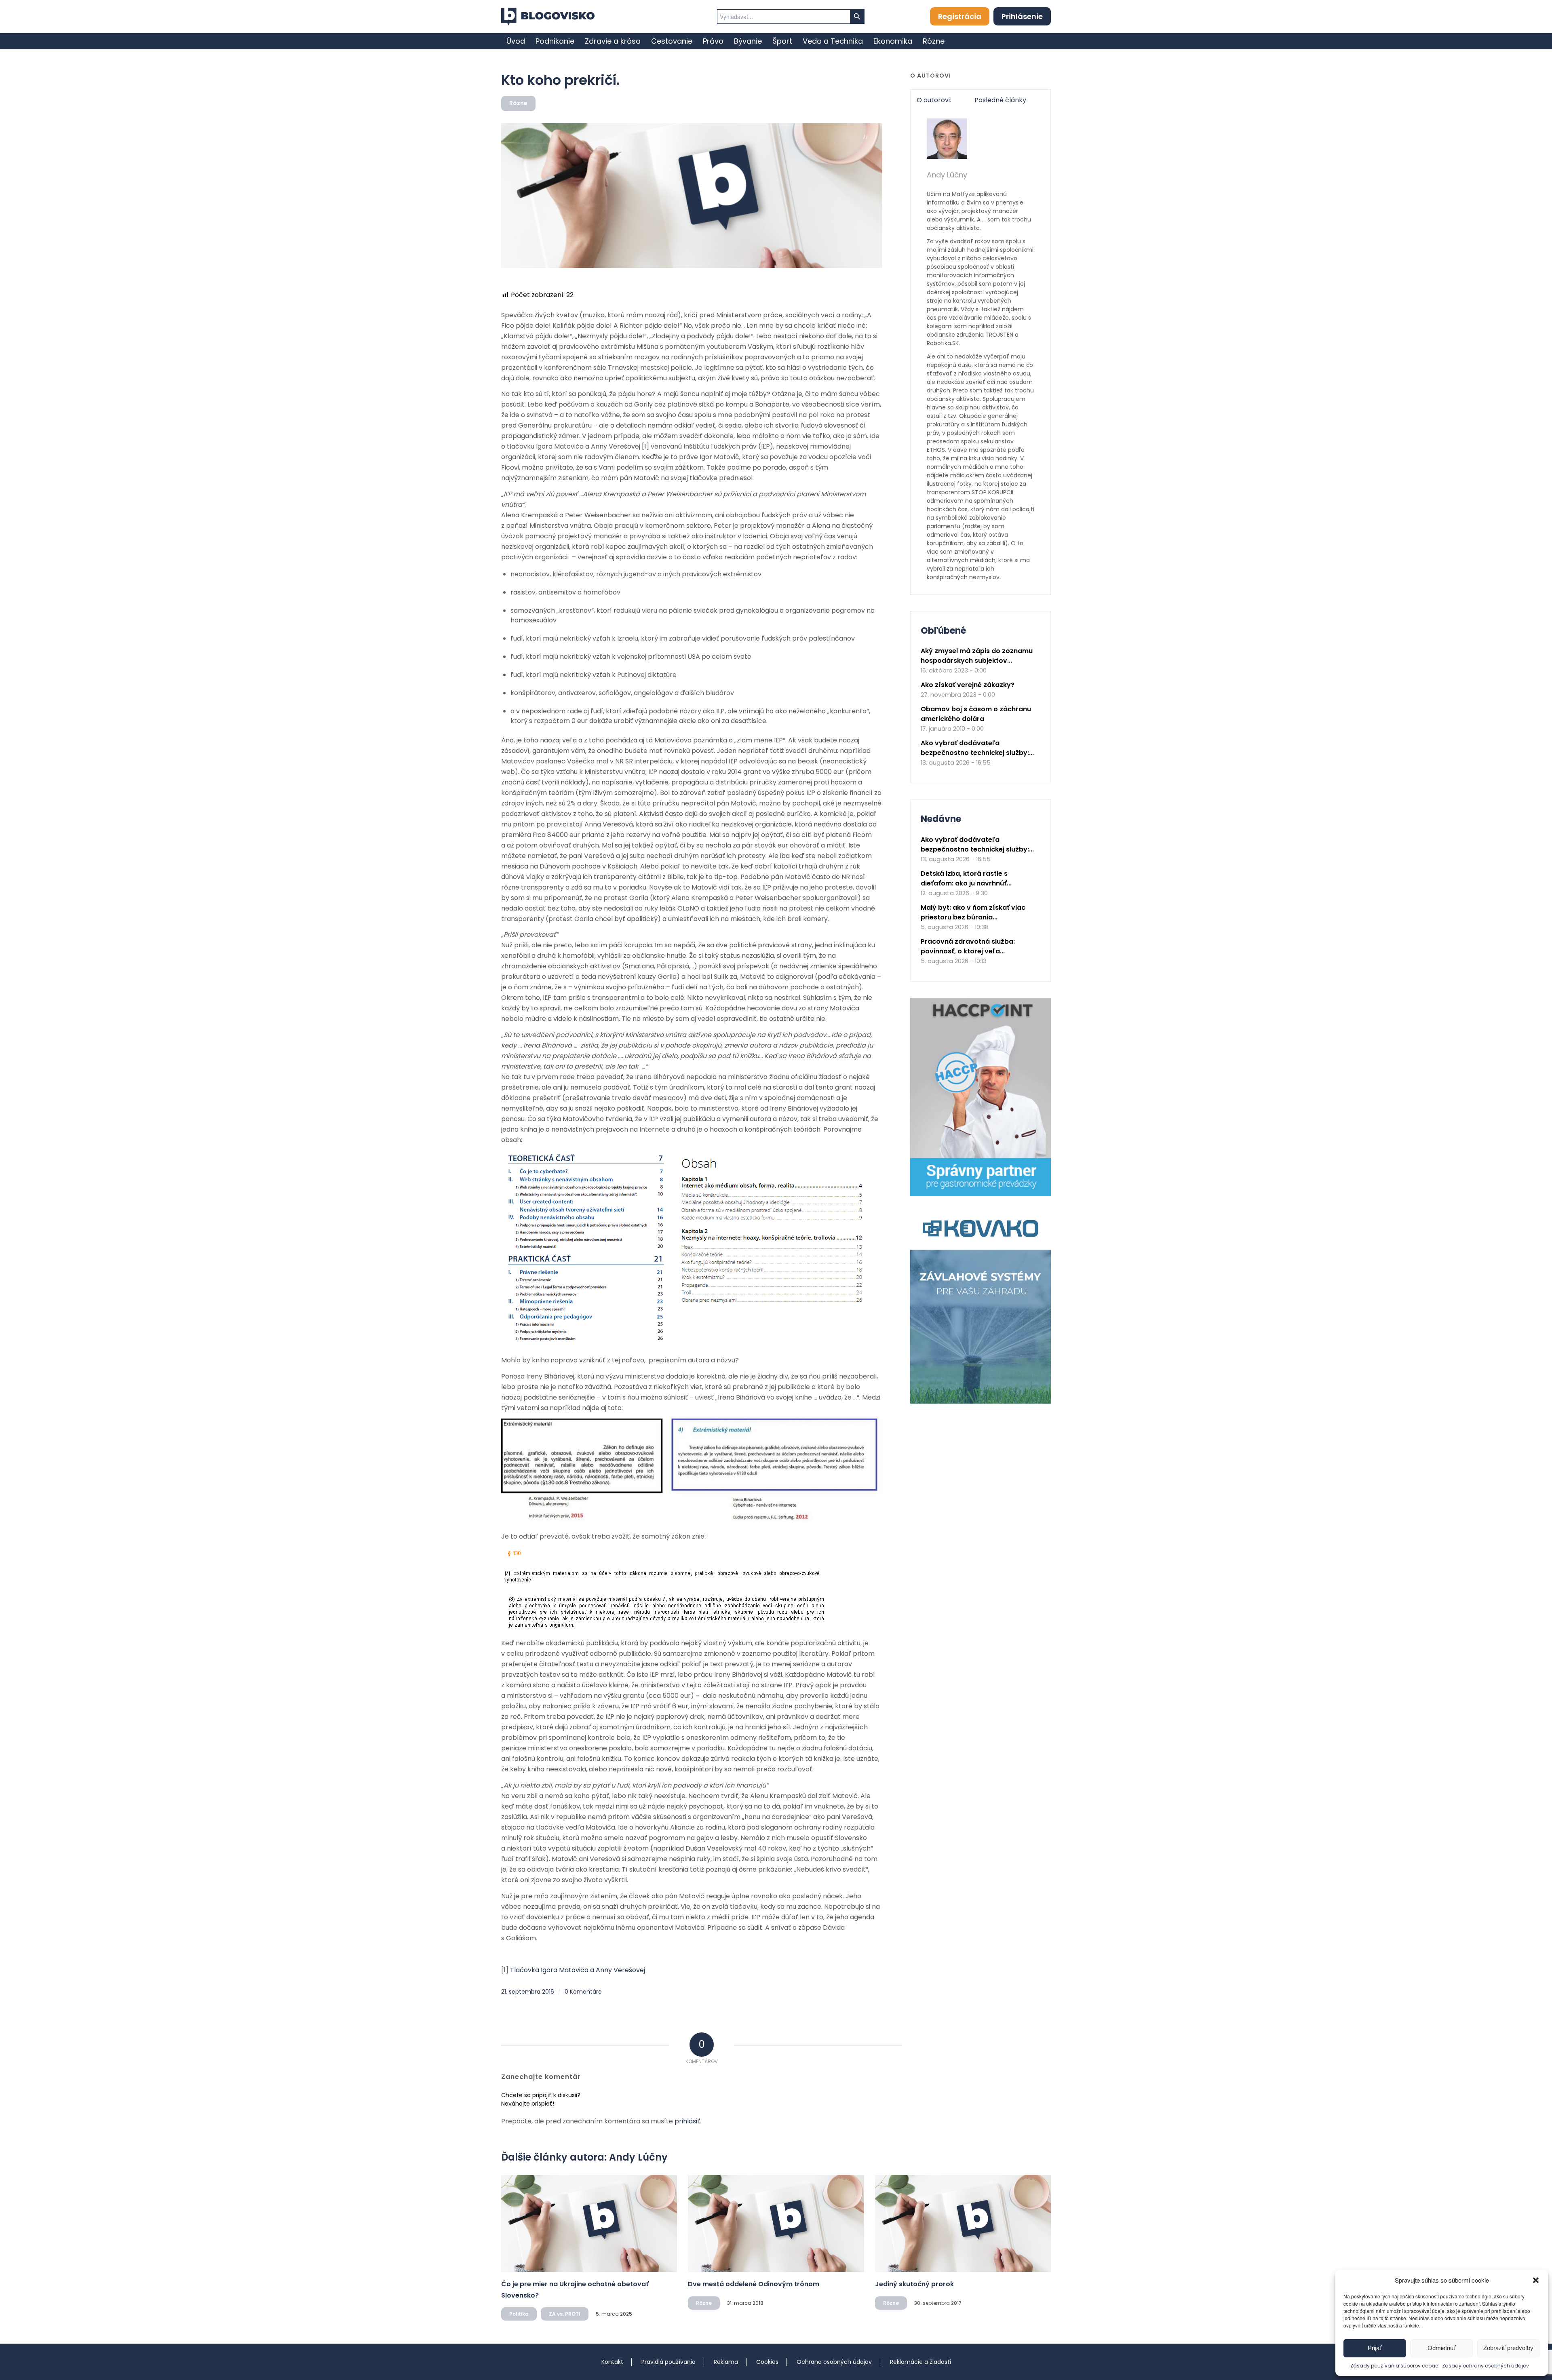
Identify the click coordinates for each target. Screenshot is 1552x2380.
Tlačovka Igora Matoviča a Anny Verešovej (578, 1970)
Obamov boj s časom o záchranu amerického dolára (976, 714)
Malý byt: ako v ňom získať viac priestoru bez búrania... (973, 912)
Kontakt (612, 2362)
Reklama (726, 2362)
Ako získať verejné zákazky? (968, 685)
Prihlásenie (1022, 16)
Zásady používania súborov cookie (1394, 2366)
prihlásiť (687, 2121)
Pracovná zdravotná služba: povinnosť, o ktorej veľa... (968, 946)
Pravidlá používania (668, 2362)
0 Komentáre (583, 1992)
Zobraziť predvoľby (1508, 2348)
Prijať (1375, 2348)
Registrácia (960, 16)
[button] (1536, 2280)
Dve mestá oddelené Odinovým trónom (754, 2284)
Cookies (767, 2362)
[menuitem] (516, 41)
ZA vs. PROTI (565, 2314)
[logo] (548, 17)
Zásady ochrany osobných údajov (1486, 2366)
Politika (519, 2314)
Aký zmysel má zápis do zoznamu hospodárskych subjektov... (977, 656)
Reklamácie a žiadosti (920, 2362)
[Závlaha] (981, 1402)
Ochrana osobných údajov (834, 2362)
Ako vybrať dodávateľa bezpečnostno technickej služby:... (977, 748)
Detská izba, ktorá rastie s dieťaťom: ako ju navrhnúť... (966, 878)
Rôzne (518, 103)
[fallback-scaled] (692, 196)
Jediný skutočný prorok (914, 2284)
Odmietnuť (1442, 2348)
